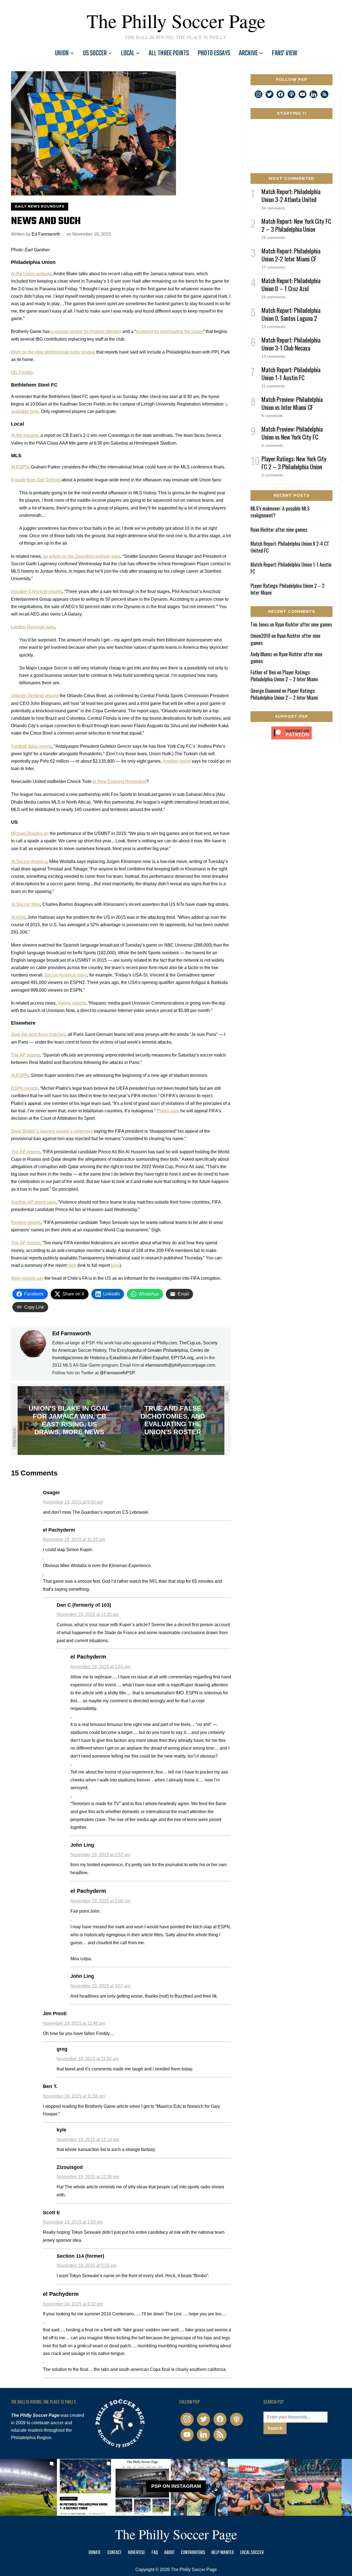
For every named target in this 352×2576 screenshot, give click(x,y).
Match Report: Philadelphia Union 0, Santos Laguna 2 (291, 314)
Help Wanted (223, 2553)
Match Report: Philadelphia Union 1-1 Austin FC (291, 373)
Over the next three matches (38, 1034)
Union (62, 53)
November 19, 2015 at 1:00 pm (73, 2222)
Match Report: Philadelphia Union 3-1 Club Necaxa (291, 344)
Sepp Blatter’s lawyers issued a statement (52, 1131)
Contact (114, 2553)
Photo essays (214, 53)
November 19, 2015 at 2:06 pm (100, 1901)
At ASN (18, 917)
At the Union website (31, 274)
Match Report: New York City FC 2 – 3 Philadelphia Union (296, 225)
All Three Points (169, 53)
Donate (95, 2553)
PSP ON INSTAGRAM (176, 2486)
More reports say (27, 1278)
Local (128, 53)
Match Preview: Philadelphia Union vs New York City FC (292, 433)
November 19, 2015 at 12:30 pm (88, 2177)
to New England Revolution (119, 781)
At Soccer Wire (26, 904)
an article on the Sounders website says (82, 556)
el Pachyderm (88, 1657)
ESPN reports (24, 1088)
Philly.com (167, 1343)
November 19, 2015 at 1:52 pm (100, 1855)
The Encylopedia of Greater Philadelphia (148, 1350)
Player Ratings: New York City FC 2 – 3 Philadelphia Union (294, 463)
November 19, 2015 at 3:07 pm (100, 1986)
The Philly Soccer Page (176, 21)
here (72, 1265)
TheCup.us (190, 1343)
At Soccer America (29, 861)
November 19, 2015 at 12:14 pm (88, 2140)
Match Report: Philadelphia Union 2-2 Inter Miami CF (291, 255)
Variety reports (72, 1003)
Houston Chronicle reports (37, 591)
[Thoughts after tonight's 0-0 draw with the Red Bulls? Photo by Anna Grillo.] (256, 2487)
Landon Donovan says (33, 627)
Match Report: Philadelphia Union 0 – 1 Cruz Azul (291, 284)
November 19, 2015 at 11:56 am (74, 2096)
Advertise (137, 2553)
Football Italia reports (31, 746)
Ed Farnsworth (46, 234)
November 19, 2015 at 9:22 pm (73, 2304)
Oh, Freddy (22, 372)
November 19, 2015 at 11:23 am (74, 1539)
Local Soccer (252, 2553)
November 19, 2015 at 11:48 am (74, 2023)
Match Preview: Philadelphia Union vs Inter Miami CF (292, 403)
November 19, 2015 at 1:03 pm (100, 1667)
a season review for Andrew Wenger (86, 331)
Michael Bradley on (30, 833)
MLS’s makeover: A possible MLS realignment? (280, 512)
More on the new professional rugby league (53, 352)
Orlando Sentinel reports (35, 696)
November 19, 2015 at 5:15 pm (87, 2265)
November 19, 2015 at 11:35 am (88, 1614)
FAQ (155, 2553)
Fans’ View (285, 53)
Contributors (193, 2553)
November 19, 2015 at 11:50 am (88, 2059)
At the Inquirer (25, 435)
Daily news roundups (40, 206)
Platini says (168, 1111)
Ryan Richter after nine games (279, 529)
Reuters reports (26, 1222)
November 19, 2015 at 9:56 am (73, 1502)
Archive (248, 53)
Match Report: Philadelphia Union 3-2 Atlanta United (291, 195)
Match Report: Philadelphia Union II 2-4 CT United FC (290, 547)
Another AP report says (33, 1202)
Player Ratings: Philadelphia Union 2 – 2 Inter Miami (288, 589)
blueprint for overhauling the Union (170, 331)
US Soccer (95, 53)
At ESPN (20, 467)
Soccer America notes (66, 975)
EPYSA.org (182, 1358)
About (169, 2553)
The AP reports (26, 1055)
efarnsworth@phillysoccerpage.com (180, 1365)
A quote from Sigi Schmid (36, 480)
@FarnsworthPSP (117, 1373)
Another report (177, 761)
